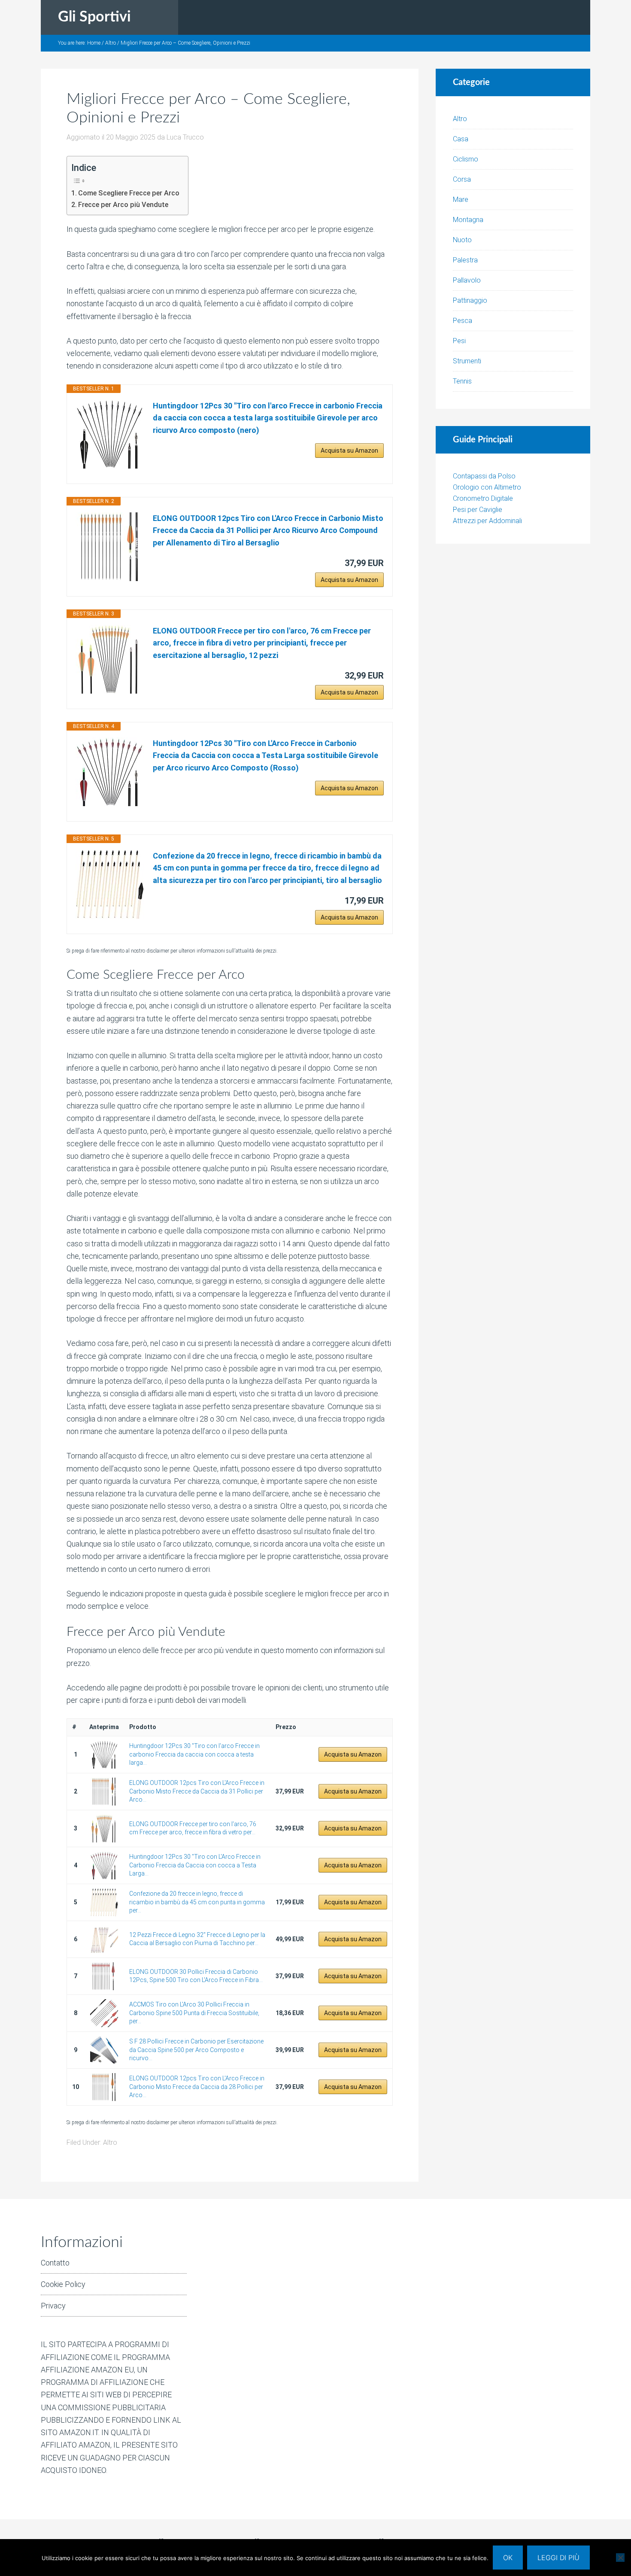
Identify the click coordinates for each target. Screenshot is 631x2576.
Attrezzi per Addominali (487, 521)
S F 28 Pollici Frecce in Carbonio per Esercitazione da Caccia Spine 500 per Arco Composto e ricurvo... (196, 2050)
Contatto (55, 2263)
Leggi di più (558, 2558)
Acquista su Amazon (349, 451)
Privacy (53, 2306)
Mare (461, 199)
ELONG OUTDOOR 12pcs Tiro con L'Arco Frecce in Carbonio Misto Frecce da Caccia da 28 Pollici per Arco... (197, 2087)
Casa (461, 139)
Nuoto (462, 240)
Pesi (459, 341)
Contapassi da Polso (484, 476)
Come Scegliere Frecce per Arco (129, 193)
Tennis (462, 381)
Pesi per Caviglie (478, 510)
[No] (620, 2558)
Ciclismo (466, 159)
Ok (508, 2558)
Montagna (468, 220)
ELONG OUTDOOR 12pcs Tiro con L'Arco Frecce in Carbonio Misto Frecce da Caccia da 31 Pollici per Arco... (197, 1791)
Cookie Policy (63, 2284)
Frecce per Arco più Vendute (123, 205)
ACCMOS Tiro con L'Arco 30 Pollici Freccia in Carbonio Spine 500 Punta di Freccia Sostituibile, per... (194, 2013)
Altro (110, 2142)
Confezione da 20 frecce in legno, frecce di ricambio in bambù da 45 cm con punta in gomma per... (197, 1902)
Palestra (465, 260)
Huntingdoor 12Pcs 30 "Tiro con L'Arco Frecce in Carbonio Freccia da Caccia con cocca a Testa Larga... (195, 1865)
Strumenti (467, 361)
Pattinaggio (470, 300)
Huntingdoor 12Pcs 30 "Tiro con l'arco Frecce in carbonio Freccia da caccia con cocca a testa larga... (194, 1754)
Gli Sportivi (94, 17)
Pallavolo (467, 280)
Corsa (462, 179)
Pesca (463, 321)
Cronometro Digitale (483, 498)
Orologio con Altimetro (487, 487)
